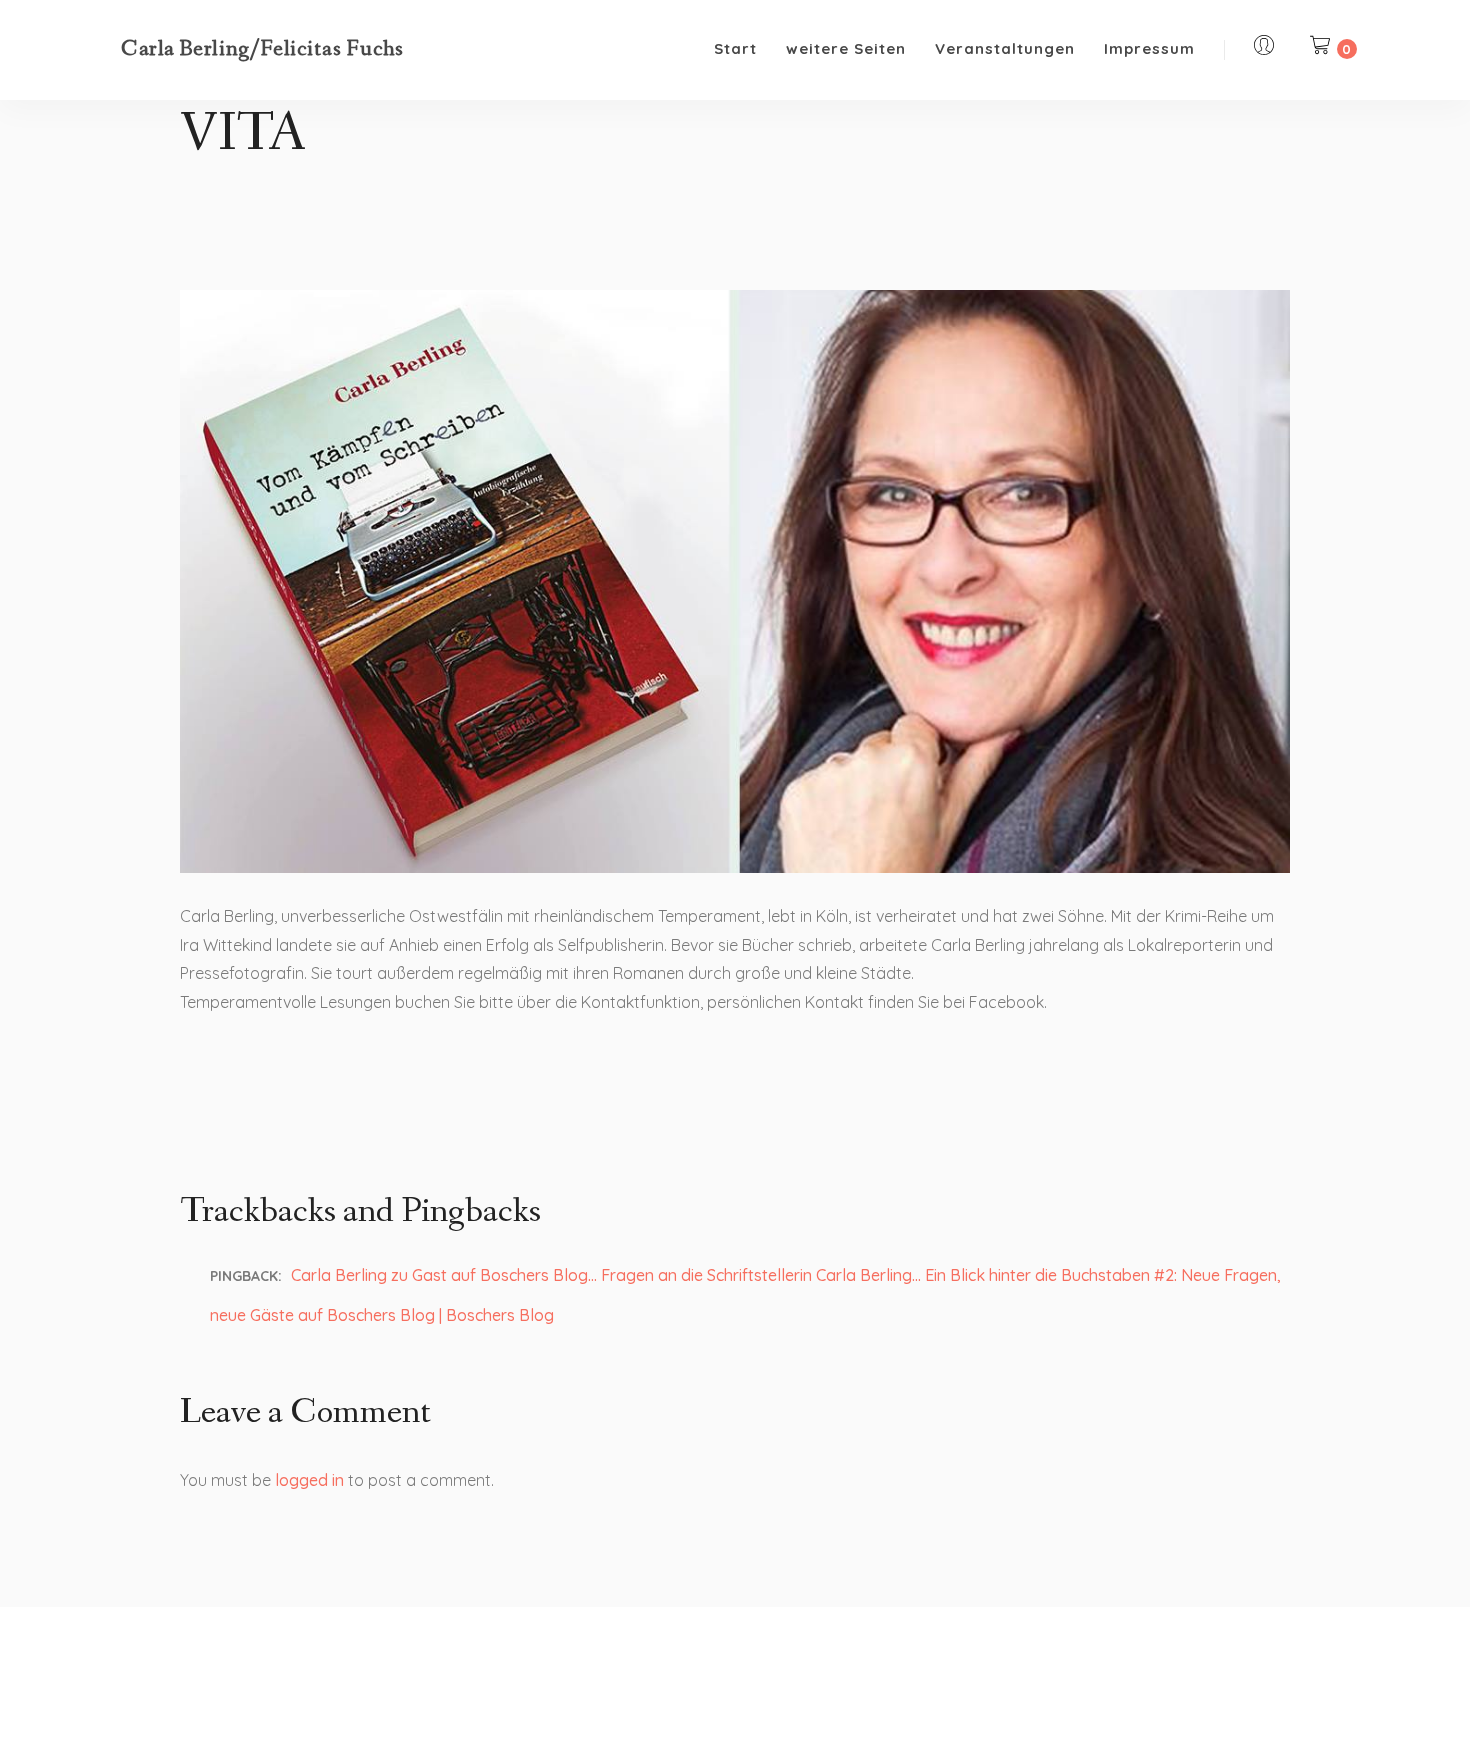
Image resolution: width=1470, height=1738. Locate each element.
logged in (309, 1480)
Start (735, 48)
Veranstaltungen (1005, 48)
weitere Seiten (846, 48)
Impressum (1149, 48)
